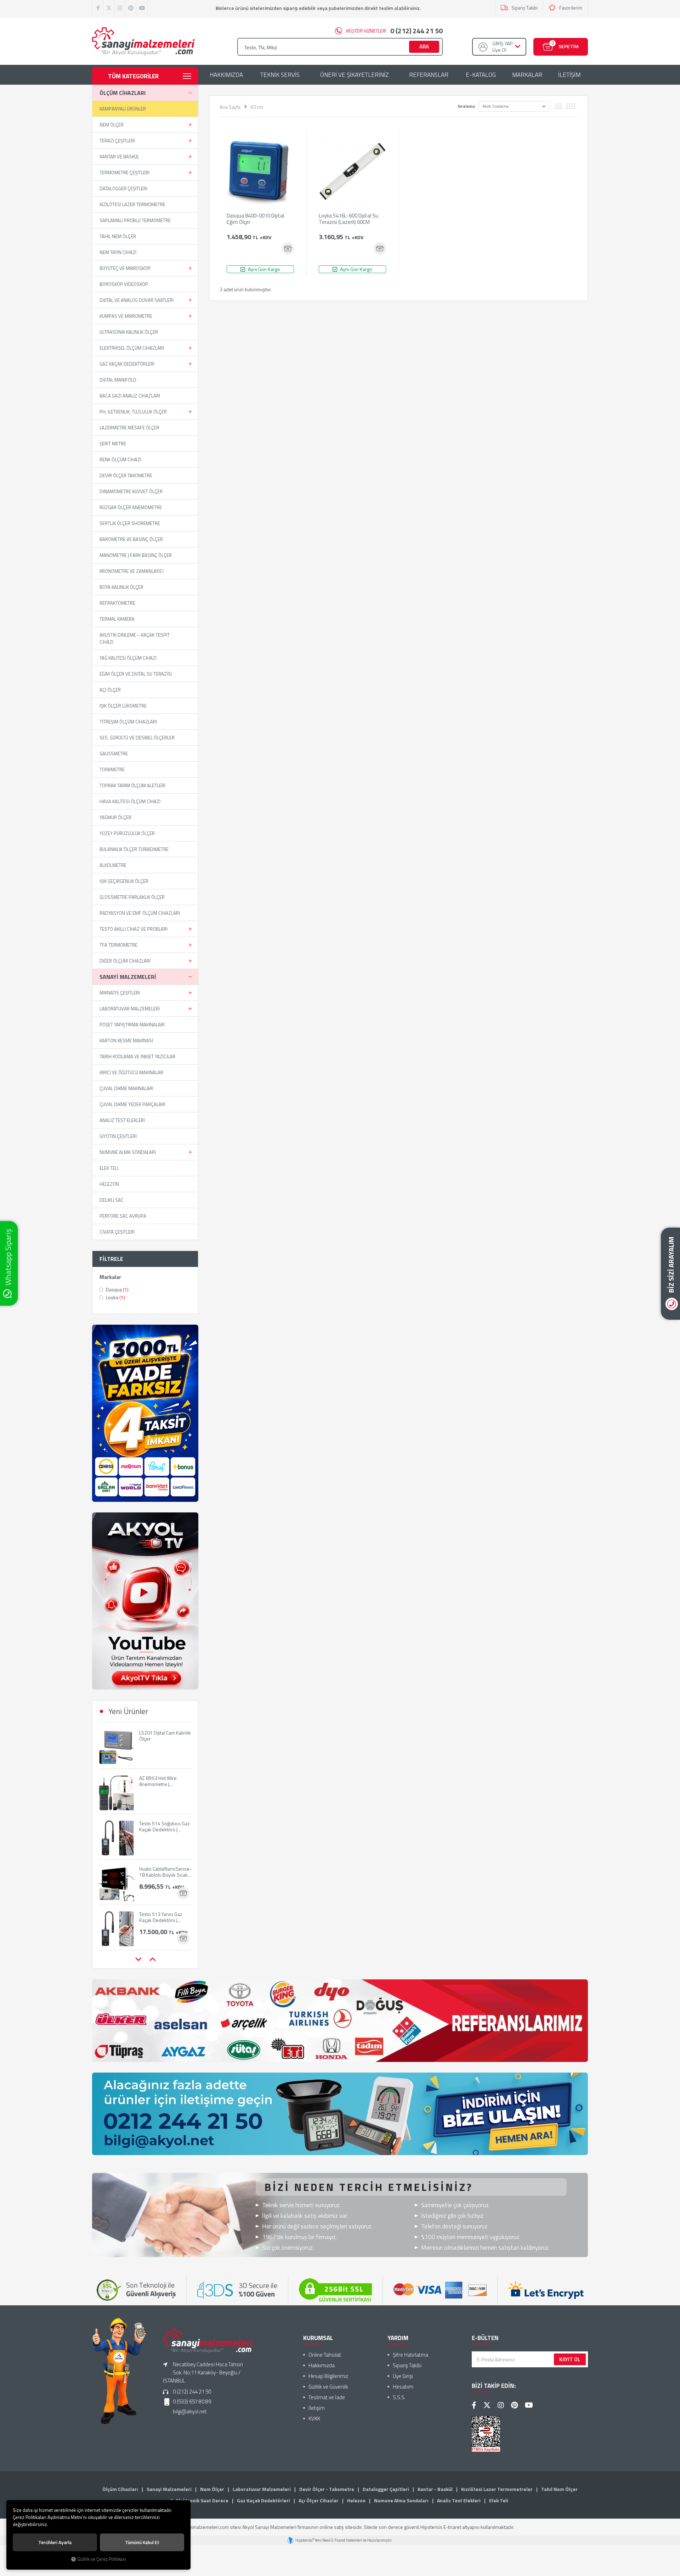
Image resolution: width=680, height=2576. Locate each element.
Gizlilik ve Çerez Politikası (102, 2559)
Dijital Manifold (118, 380)
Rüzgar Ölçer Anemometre (131, 507)
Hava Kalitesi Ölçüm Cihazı (130, 801)
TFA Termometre (118, 945)
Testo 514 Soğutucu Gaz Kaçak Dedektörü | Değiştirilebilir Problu (165, 1781)
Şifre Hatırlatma (410, 2355)
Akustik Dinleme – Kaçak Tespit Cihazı (135, 638)
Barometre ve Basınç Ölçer (131, 539)
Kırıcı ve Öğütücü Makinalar (131, 1072)
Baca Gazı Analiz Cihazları (130, 396)
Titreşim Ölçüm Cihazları (128, 722)
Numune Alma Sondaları (128, 1152)
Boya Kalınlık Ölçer (121, 587)
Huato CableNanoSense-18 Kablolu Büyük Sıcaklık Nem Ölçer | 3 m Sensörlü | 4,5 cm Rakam (166, 1826)
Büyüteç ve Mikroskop (125, 268)
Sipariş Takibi (525, 8)
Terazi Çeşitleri (117, 141)
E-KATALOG (481, 75)
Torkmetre (112, 770)
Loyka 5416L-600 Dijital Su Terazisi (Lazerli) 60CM (348, 219)
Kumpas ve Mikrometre (126, 316)
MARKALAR (527, 75)
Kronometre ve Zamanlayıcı (132, 571)
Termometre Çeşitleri (124, 173)
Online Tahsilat (325, 2355)
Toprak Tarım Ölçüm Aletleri (132, 785)
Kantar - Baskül (435, 2489)
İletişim (317, 2408)
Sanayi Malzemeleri (128, 977)
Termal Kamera (117, 619)
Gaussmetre (114, 754)
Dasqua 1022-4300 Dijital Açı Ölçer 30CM (161, 1917)
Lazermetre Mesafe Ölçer (129, 428)
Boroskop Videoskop (124, 284)
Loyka (115, 1297)
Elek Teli (109, 1168)
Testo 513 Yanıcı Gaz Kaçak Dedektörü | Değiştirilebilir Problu (161, 1872)
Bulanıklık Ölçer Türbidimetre (134, 849)
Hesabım (403, 2387)
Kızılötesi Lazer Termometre (132, 204)
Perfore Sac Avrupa (123, 1216)
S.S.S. (399, 2397)
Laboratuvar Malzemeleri (130, 1009)
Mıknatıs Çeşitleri (120, 993)
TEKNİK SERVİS (280, 75)
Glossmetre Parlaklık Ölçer (132, 897)
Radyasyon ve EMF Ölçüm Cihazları (140, 913)
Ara (424, 47)
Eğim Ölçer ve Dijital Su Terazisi (136, 674)
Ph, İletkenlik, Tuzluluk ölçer (133, 412)
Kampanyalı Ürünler (123, 109)
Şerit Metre (113, 444)
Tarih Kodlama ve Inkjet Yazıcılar (137, 1056)
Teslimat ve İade (327, 2397)
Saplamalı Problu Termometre (135, 220)
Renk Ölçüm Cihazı (120, 460)
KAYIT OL (570, 2359)
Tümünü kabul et (142, 2542)
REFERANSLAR (429, 75)
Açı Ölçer (110, 690)
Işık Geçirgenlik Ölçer (124, 881)
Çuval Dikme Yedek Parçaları (132, 1104)
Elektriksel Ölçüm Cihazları (132, 348)
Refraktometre (117, 603)
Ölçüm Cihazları (123, 93)
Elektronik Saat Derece (202, 2500)
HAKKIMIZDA (226, 75)
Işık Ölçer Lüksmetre (123, 706)
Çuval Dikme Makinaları (126, 1088)
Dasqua (117, 1290)
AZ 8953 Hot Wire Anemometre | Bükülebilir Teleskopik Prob (162, 1736)
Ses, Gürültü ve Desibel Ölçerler (137, 738)
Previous (138, 1960)
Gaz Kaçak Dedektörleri (127, 364)
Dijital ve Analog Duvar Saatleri (137, 300)
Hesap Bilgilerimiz (328, 2376)
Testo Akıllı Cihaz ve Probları (134, 929)
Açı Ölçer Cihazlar (319, 2500)
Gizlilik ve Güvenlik (328, 2387)
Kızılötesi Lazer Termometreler (497, 2489)
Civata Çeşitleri (117, 1232)
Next (152, 1960)
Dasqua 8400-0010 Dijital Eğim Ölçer (255, 219)
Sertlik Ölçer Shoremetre (130, 523)
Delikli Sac (112, 1200)
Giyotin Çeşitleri (118, 1136)
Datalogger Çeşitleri (123, 188)
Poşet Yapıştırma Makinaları (132, 1025)
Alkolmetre (113, 865)
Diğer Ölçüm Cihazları (125, 961)
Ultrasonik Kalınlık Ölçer (129, 332)
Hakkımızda (322, 2365)
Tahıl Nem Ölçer (118, 236)
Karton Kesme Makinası (126, 1041)
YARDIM (398, 2338)
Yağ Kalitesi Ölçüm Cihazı (128, 658)
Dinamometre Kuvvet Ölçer (131, 491)
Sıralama (466, 106)
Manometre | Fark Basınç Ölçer (136, 555)
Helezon (109, 1184)
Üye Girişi (403, 2376)
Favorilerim (571, 8)
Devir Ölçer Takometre (126, 475)
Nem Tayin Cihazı (118, 252)
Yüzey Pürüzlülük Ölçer (127, 833)
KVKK (314, 2419)
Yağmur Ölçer (115, 817)
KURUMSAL (318, 2338)
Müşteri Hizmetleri (394, 31)
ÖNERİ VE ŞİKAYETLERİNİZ (355, 75)
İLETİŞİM (569, 75)
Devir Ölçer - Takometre (327, 2489)
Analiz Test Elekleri (122, 1120)
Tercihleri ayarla (55, 2542)
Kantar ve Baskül (119, 157)
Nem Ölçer (112, 125)
